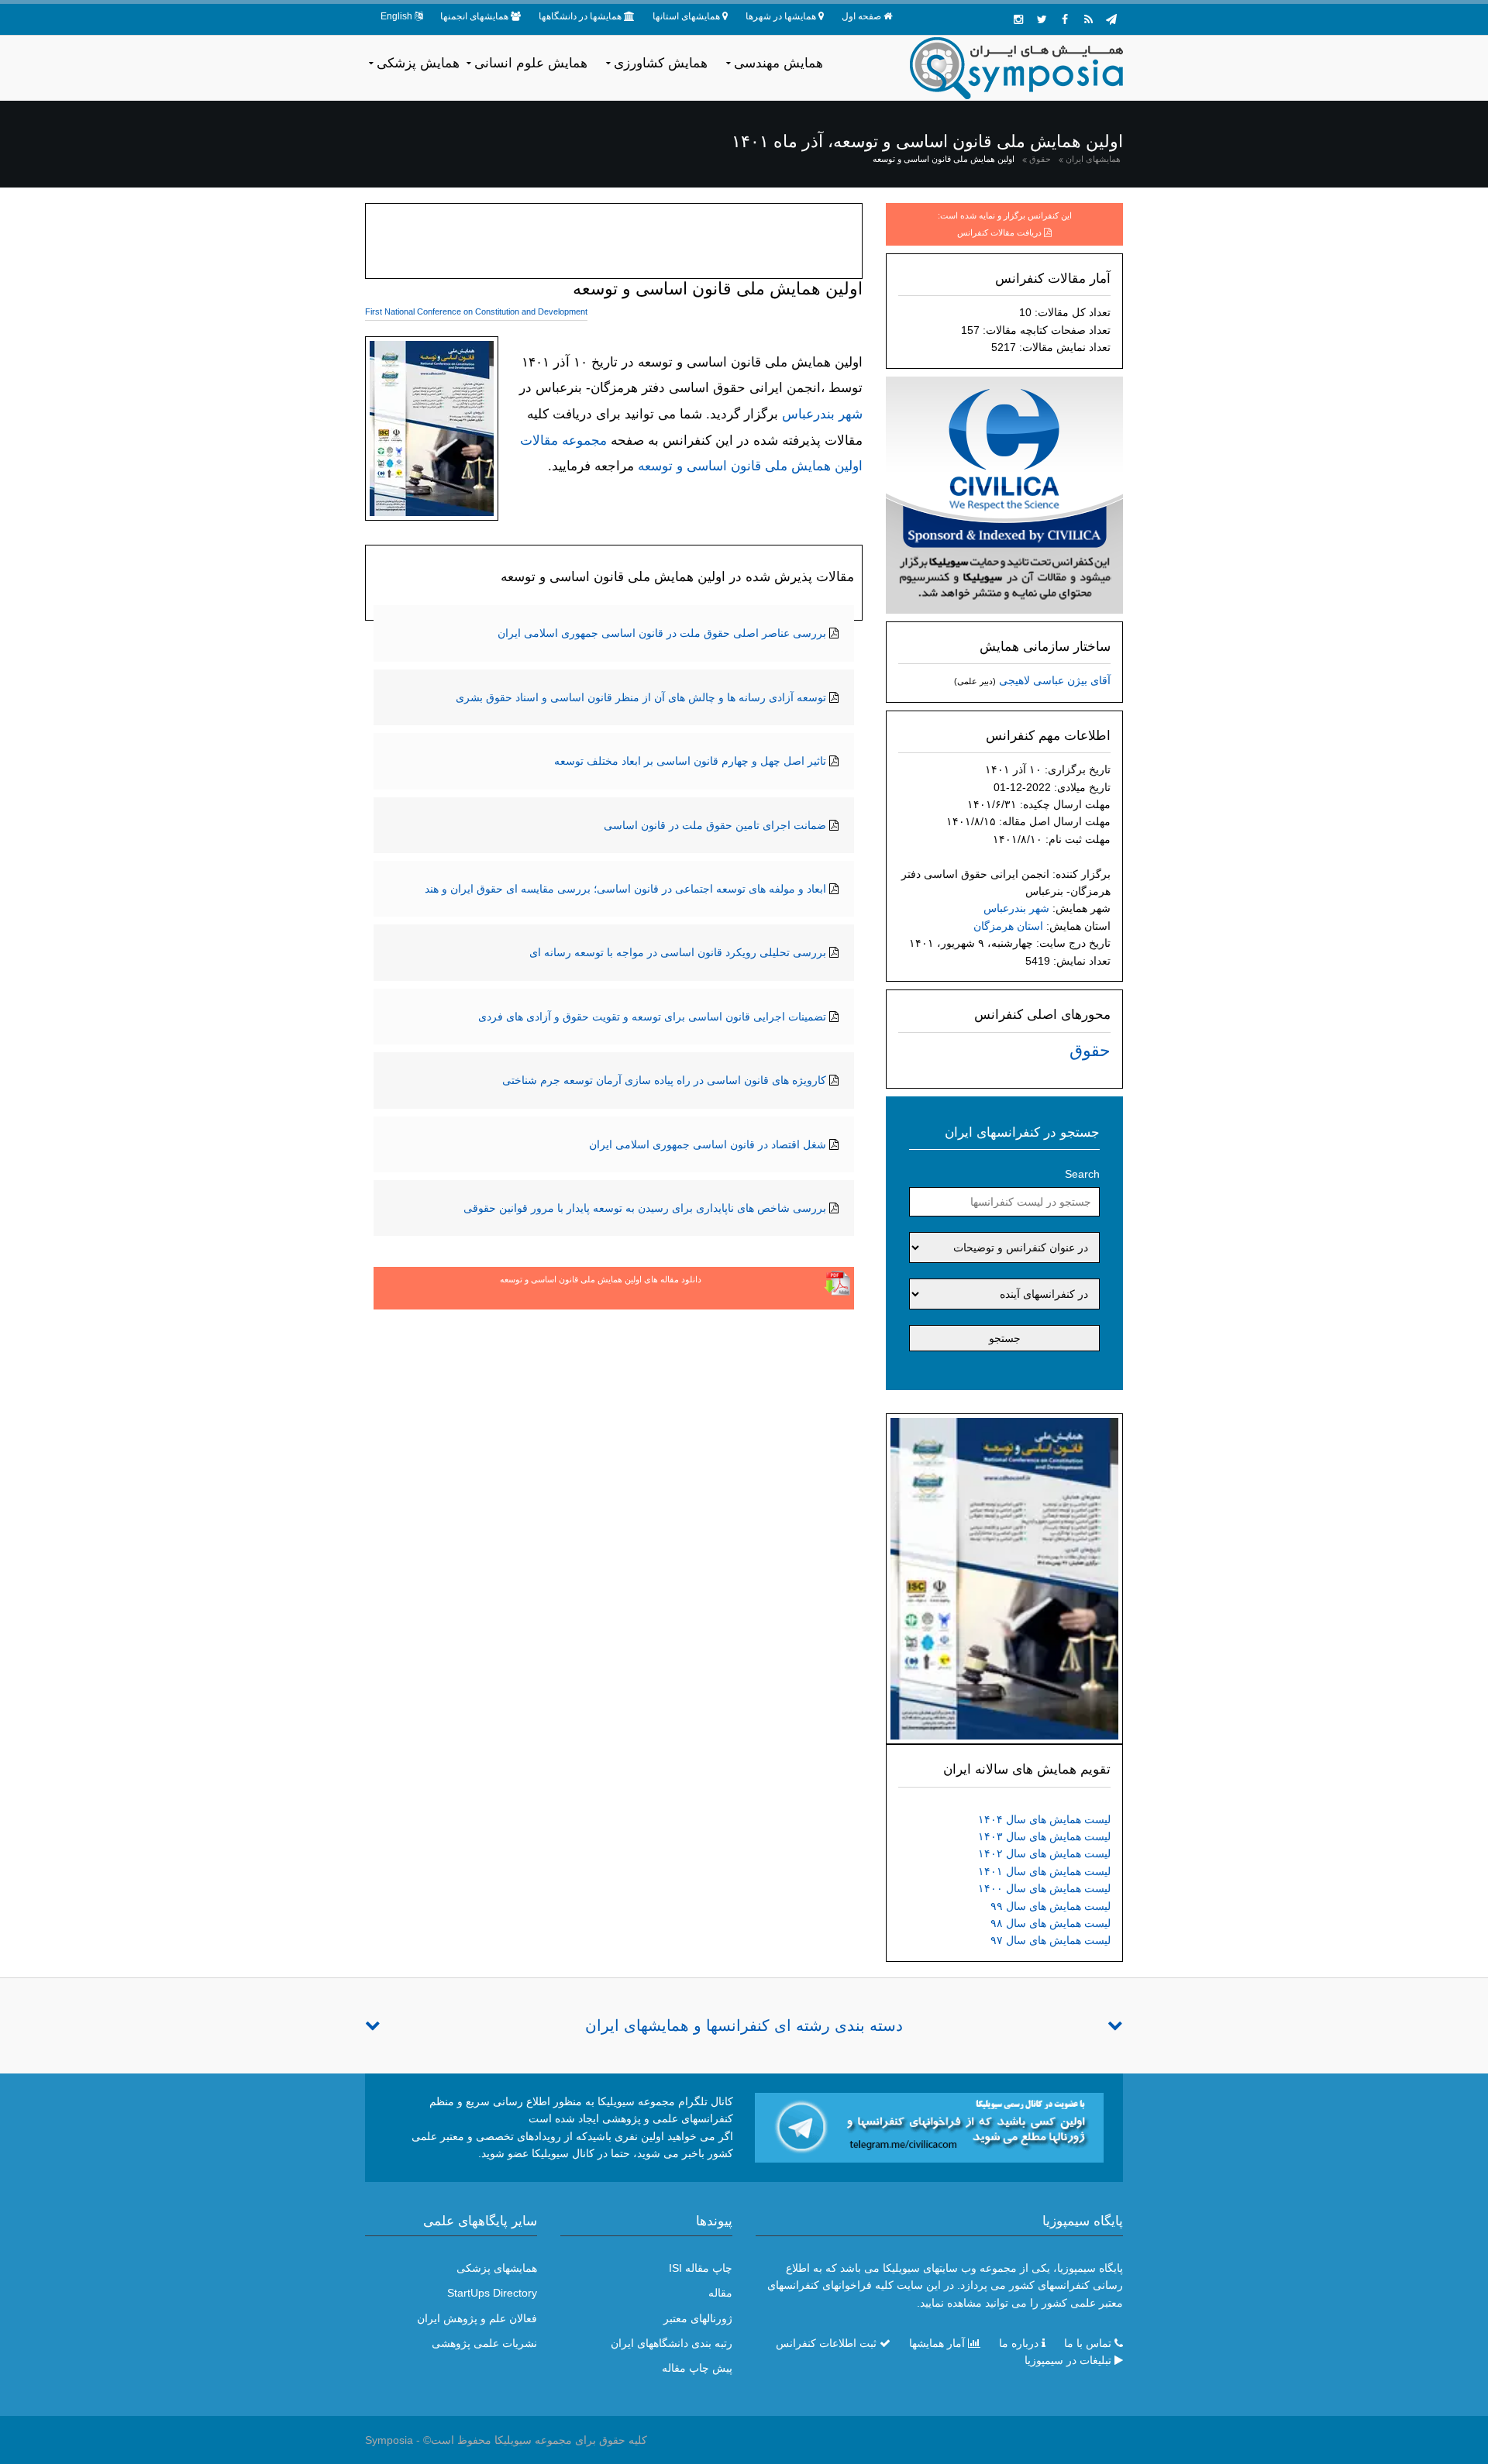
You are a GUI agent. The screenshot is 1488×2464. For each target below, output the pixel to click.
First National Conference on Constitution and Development (476, 311)
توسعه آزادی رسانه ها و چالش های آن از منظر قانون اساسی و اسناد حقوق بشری (641, 697)
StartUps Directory (492, 2293)
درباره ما (1019, 2343)
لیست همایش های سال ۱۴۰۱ (1044, 1871)
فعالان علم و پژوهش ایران (477, 2318)
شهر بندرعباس (1016, 908)
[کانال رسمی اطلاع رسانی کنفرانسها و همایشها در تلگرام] (929, 2126)
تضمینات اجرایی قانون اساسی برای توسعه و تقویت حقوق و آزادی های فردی (652, 1017)
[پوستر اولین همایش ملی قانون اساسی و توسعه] (1004, 1578)
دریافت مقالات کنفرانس (999, 232)
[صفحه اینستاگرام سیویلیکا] (1018, 19)
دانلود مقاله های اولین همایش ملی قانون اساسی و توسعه (601, 1279)
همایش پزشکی (418, 63)
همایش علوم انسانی (531, 63)
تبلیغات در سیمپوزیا (1068, 2360)
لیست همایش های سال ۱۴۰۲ (1044, 1853)
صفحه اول (861, 16)
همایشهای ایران (1093, 159)
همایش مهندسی (778, 63)
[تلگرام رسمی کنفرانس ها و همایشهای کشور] (1111, 19)
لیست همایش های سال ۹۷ (1051, 1940)
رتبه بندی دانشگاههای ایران (672, 2343)
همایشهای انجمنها (474, 16)
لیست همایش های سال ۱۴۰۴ (1044, 1819)
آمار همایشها (937, 2343)
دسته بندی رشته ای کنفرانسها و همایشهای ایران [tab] (744, 2025)
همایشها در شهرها (781, 16)
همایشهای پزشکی (497, 2268)
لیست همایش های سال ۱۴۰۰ (1044, 1888)
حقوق (1040, 159)
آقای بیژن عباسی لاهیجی (1055, 680)
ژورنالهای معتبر (698, 2318)
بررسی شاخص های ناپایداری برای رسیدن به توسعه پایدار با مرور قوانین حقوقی (645, 1208)
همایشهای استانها (686, 16)
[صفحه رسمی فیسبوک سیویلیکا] (1065, 19)
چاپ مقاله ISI (701, 2268)
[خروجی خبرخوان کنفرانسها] (1088, 19)
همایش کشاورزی (661, 63)
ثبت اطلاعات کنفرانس (826, 2343)
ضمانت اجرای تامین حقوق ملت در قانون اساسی (715, 825)
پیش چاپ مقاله (697, 2368)
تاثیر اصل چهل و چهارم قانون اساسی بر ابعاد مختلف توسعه (690, 761)
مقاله (720, 2293)
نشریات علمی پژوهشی (484, 2343)
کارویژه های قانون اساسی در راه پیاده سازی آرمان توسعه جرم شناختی (664, 1080)
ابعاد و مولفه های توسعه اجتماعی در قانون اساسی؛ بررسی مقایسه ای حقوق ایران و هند (625, 889)
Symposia (389, 2440)
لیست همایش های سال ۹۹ (1051, 1906)
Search (1082, 1174)
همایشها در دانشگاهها (580, 16)
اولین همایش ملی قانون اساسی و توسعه (944, 159)
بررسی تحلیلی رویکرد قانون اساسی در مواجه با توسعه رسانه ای (678, 952)
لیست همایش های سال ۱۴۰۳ (1044, 1836)
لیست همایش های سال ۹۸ (1051, 1923)
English (396, 16)
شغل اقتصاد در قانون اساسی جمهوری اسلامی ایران (708, 1144)
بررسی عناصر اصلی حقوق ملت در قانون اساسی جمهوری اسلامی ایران (662, 633)
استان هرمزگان (1008, 926)
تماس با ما (1088, 2343)
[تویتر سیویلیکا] (1042, 19)
